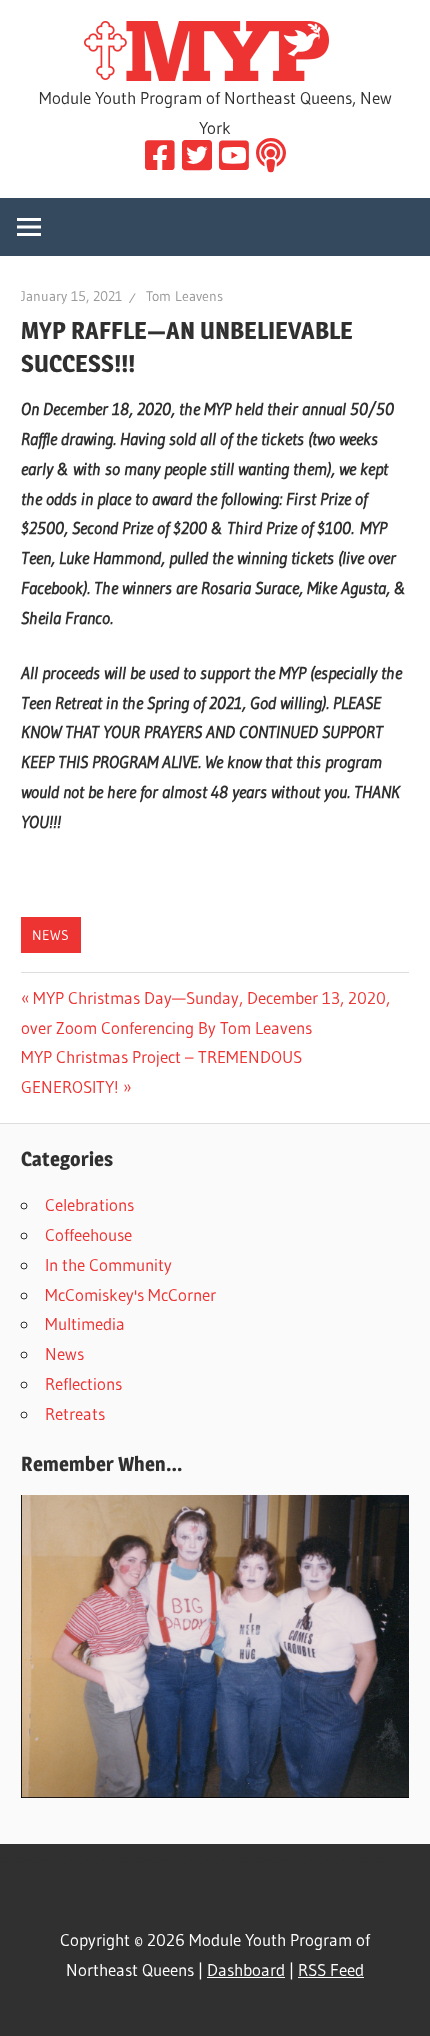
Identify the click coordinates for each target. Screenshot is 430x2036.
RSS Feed (331, 1969)
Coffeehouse (88, 1234)
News (50, 935)
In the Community (108, 1264)
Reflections (83, 1383)
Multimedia (85, 1323)
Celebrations (89, 1204)
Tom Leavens (184, 296)
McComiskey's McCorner (130, 1294)
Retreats (75, 1413)
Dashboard (246, 1969)
